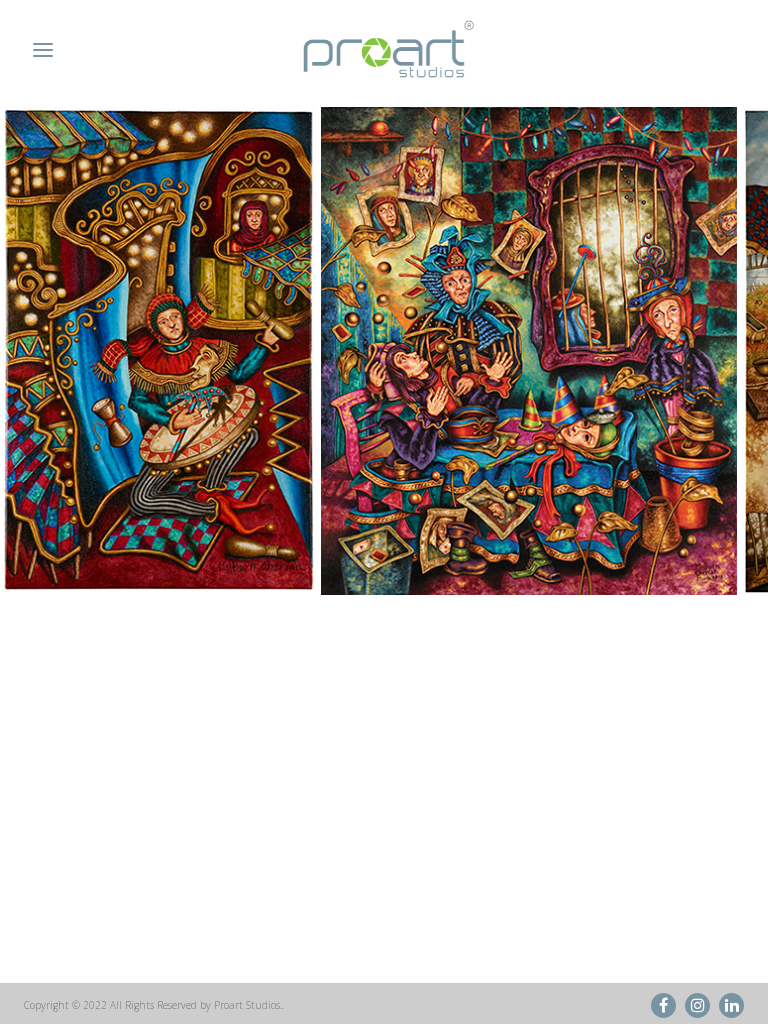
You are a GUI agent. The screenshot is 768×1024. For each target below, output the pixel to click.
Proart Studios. (248, 1005)
